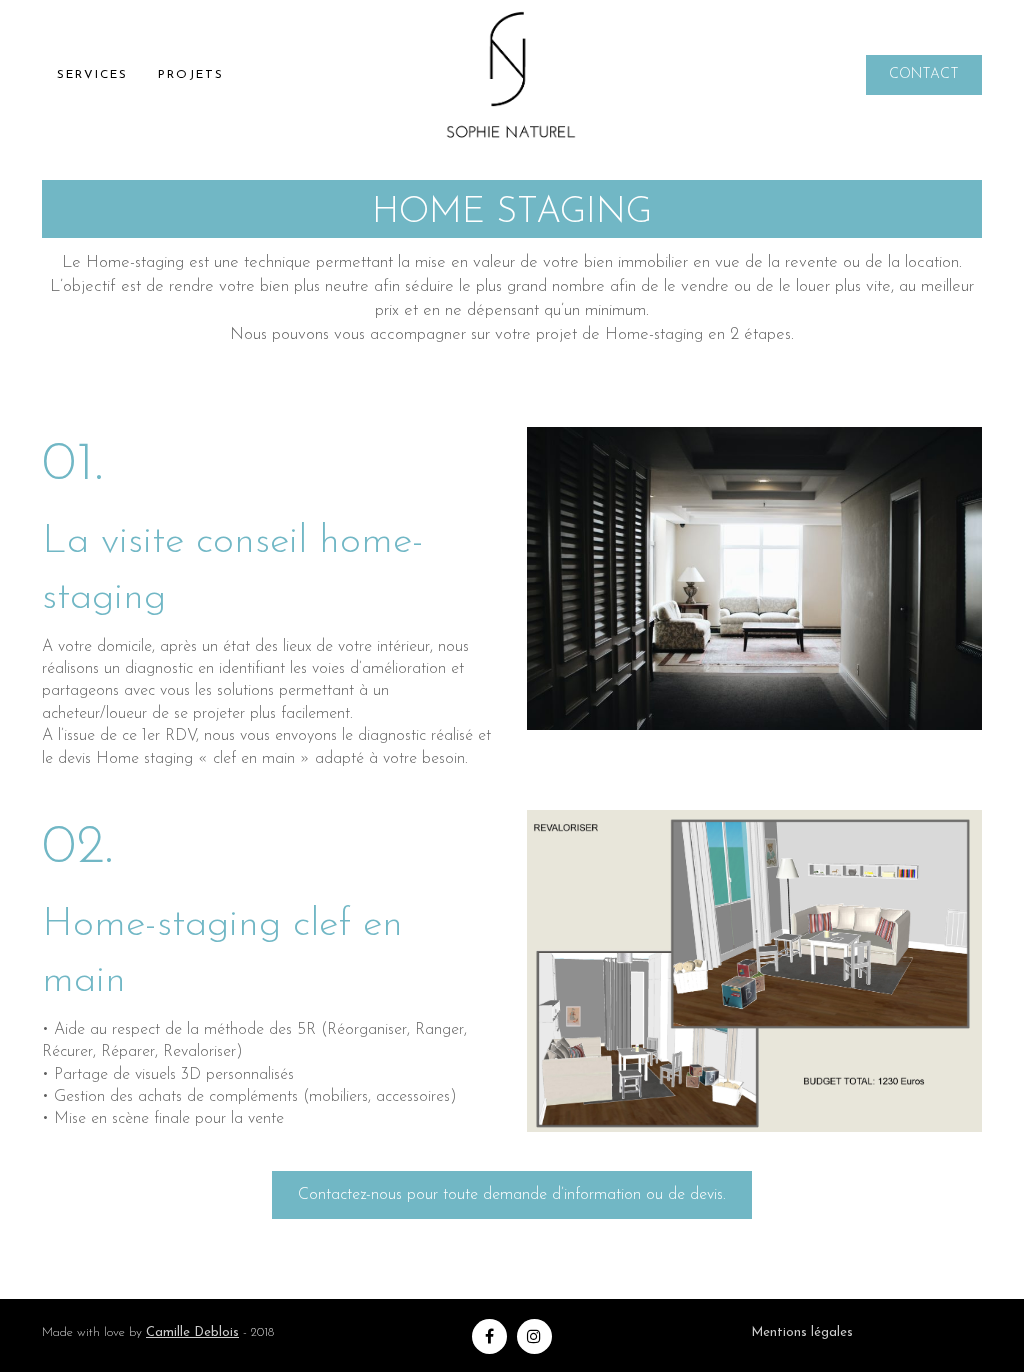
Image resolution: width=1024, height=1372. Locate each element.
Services (92, 75)
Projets (191, 75)
